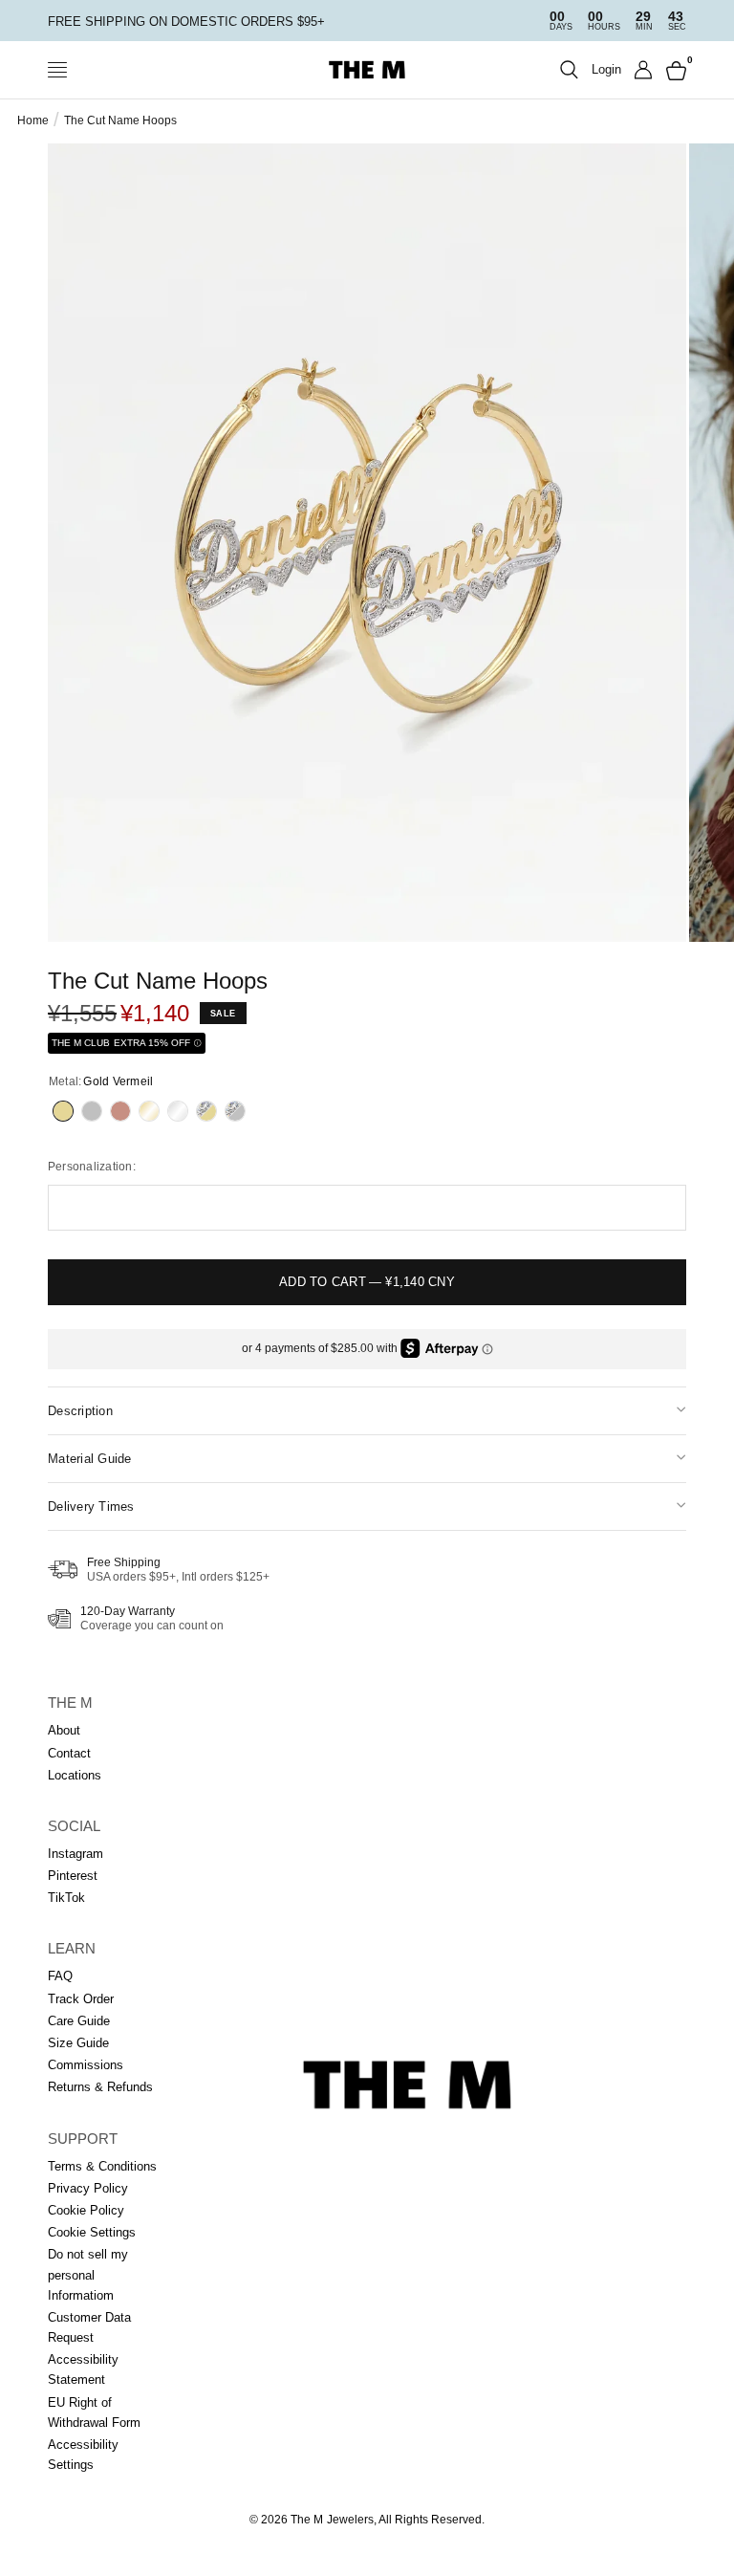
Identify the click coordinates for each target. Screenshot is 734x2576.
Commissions (86, 2065)
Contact (69, 1753)
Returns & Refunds (100, 2087)
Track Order (81, 1999)
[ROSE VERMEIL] (120, 1111)
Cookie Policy (86, 2210)
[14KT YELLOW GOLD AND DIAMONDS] (206, 1111)
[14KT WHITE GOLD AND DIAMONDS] (235, 1111)
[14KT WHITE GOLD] (178, 1111)
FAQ (60, 1976)
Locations (75, 1775)
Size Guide (78, 2043)
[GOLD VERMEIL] (63, 1111)
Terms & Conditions (102, 2166)
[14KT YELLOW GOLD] (149, 1111)
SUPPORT (83, 2139)
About (64, 1730)
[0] (673, 70)
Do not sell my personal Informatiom (88, 2274)
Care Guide (79, 2021)
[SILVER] (92, 1111)
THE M (70, 1703)
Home (33, 120)
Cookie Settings (92, 2232)
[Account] (644, 70)
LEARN (72, 1948)
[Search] (569, 70)
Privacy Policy (88, 2188)
